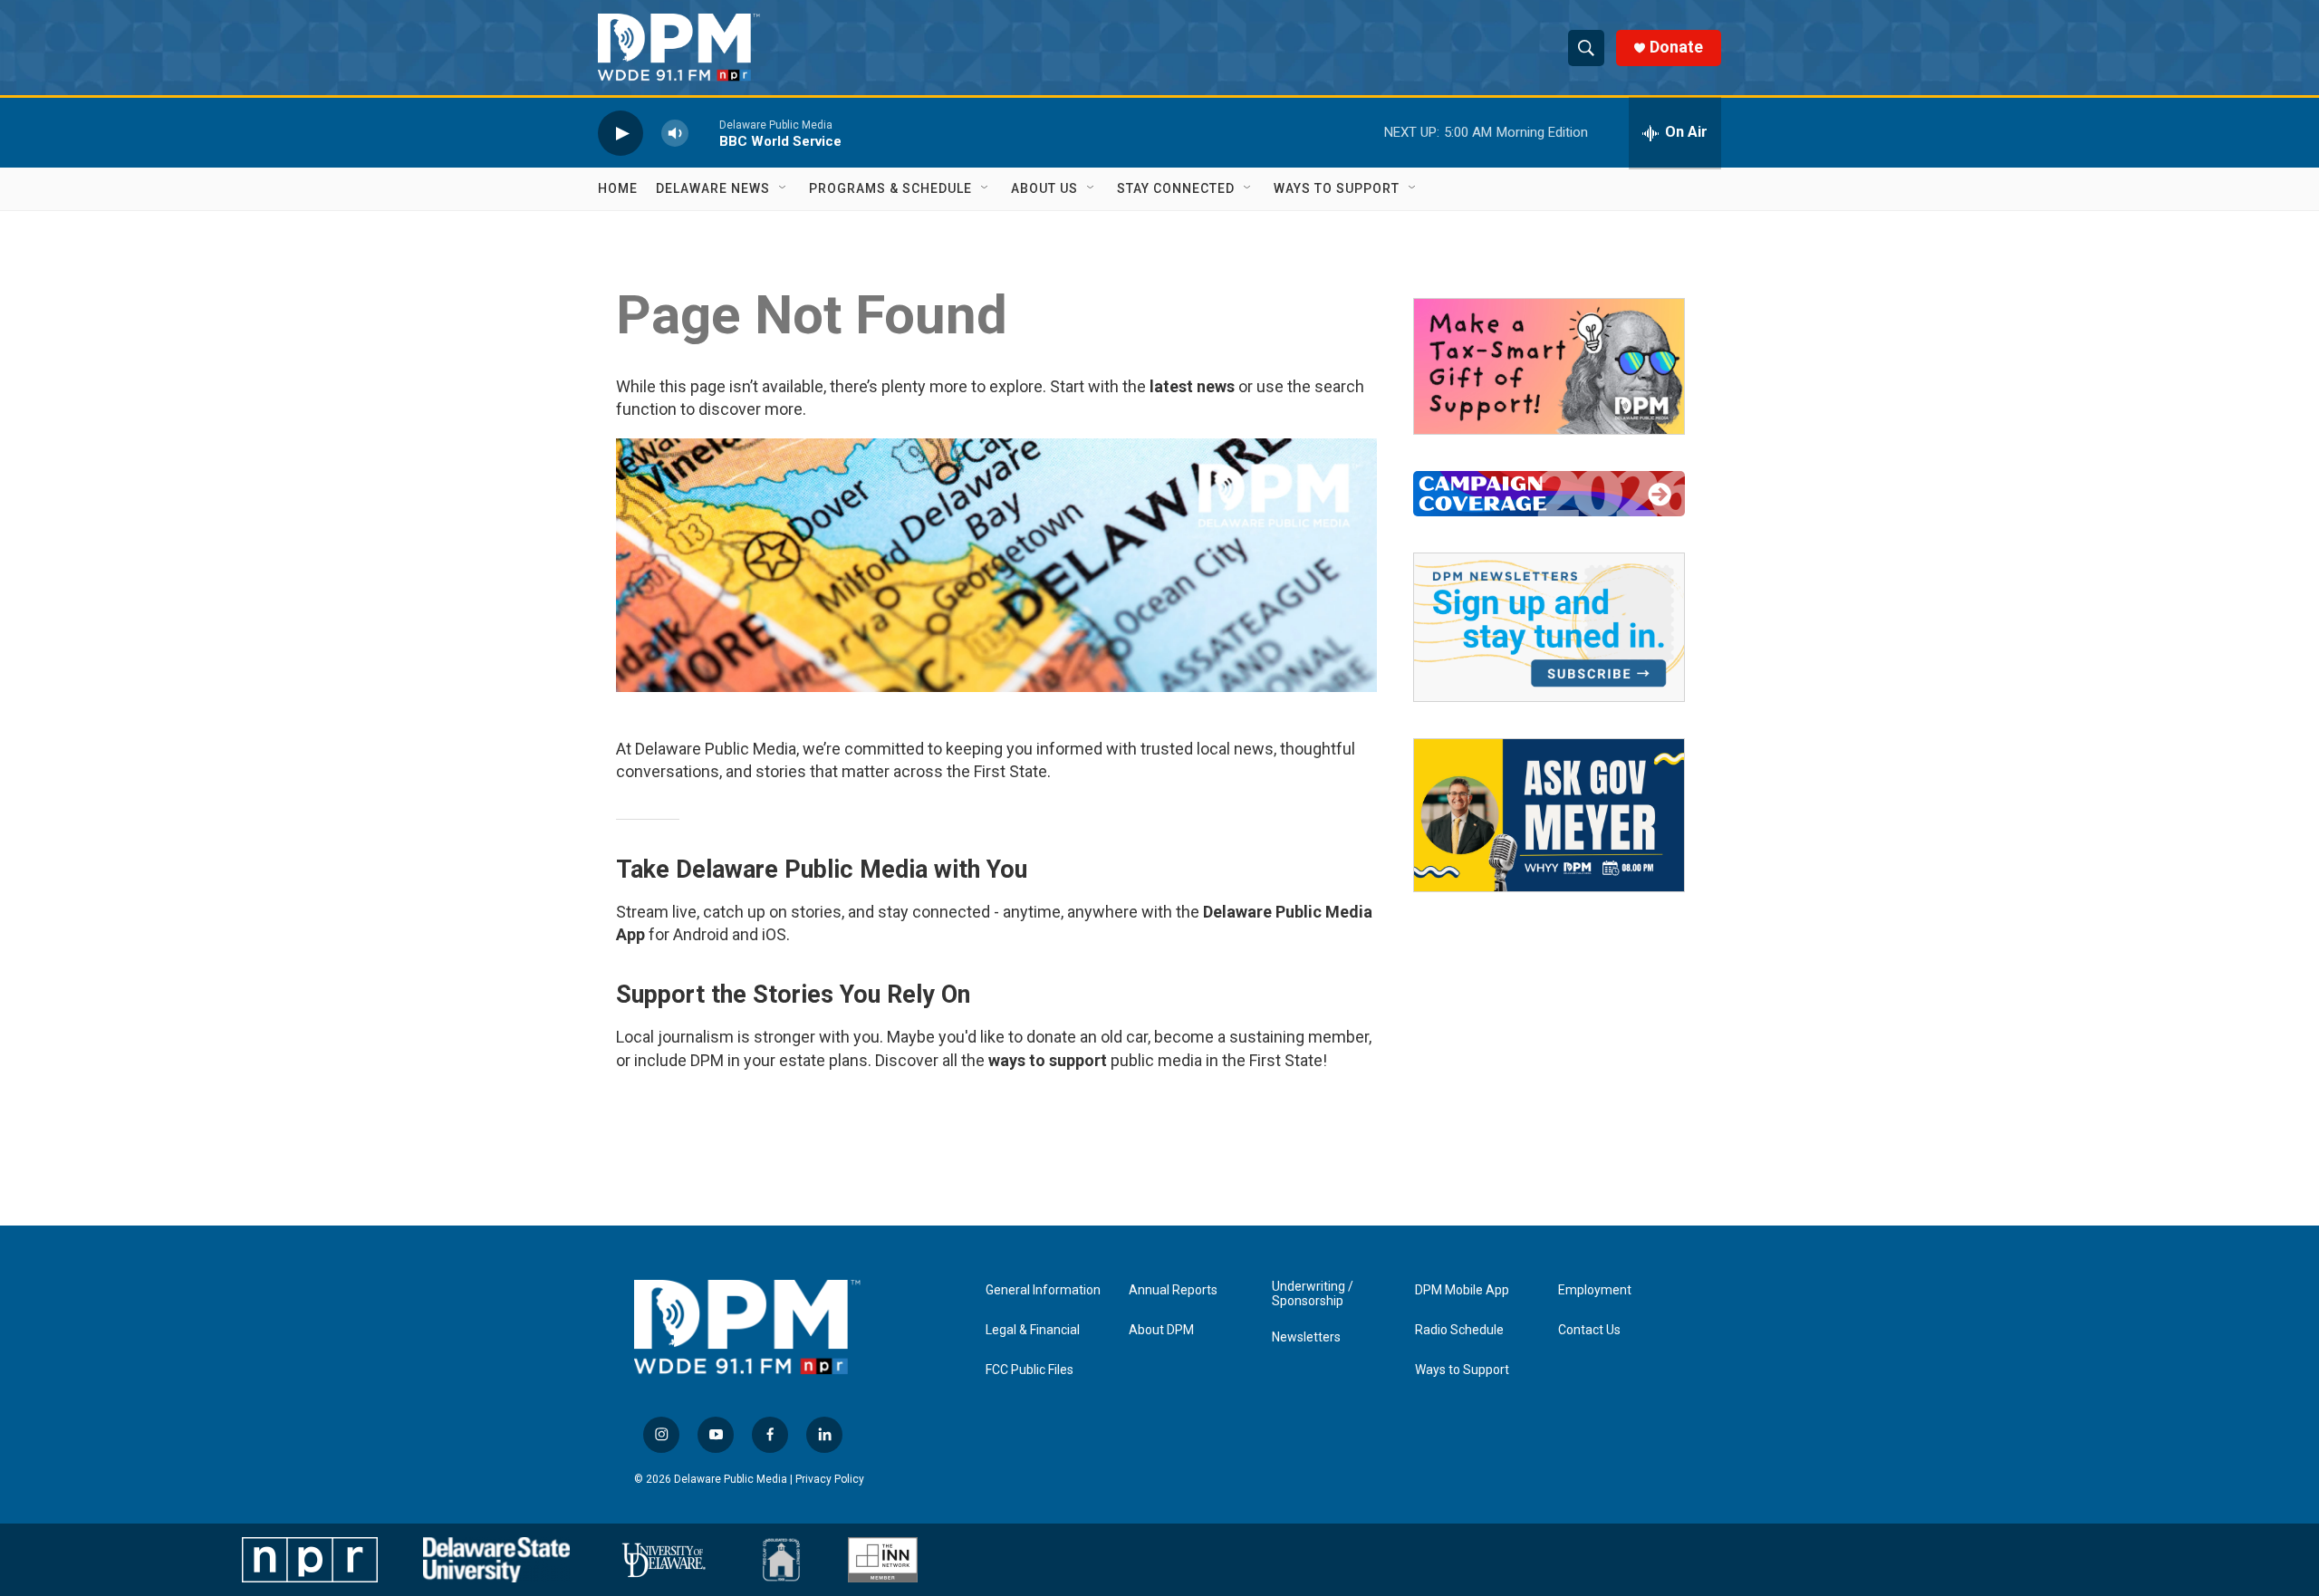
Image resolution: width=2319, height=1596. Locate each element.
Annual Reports (1173, 1290)
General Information (1043, 1290)
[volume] (675, 133)
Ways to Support (1337, 188)
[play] (621, 133)
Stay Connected (1176, 188)
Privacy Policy (830, 1479)
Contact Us (1589, 1330)
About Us (1044, 188)
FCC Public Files (1030, 1370)
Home (618, 188)
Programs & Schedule (890, 188)
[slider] (704, 133)
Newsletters (1306, 1337)
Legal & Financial (1033, 1330)
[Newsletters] (1549, 627)
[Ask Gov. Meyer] (1549, 815)
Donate (1676, 47)
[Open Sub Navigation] (784, 188)
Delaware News (713, 188)
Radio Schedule (1459, 1330)
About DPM (1161, 1330)
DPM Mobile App (1462, 1290)
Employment (1595, 1290)
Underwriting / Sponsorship (1313, 1294)
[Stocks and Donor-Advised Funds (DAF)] (1549, 366)
